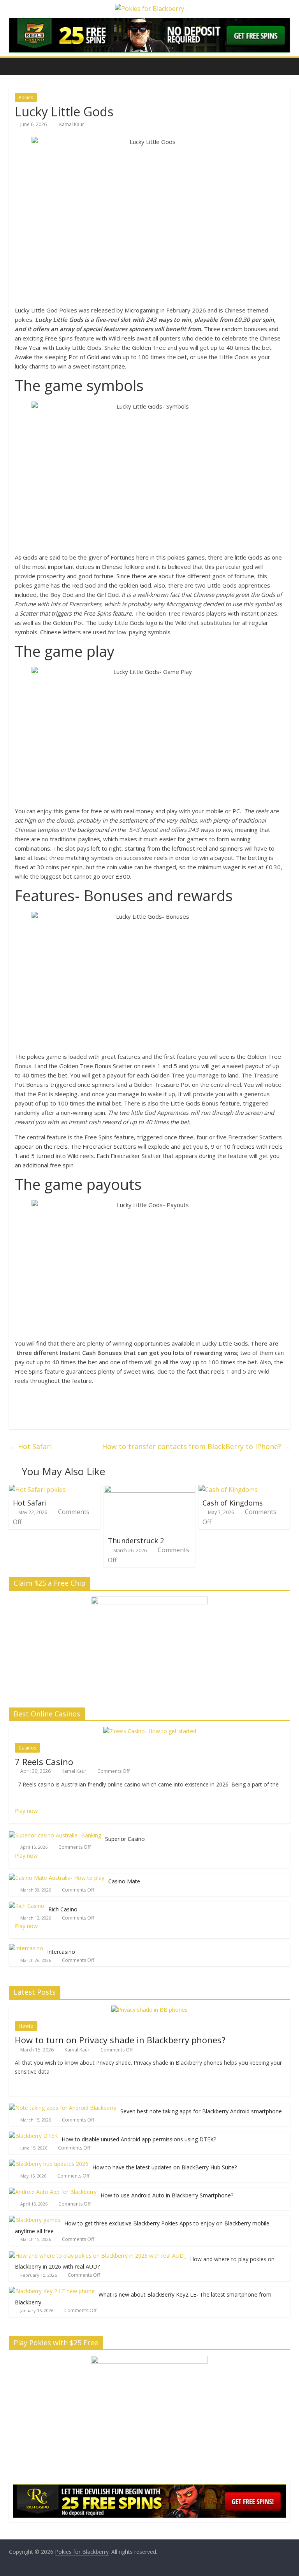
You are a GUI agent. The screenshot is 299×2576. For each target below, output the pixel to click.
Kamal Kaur (72, 124)
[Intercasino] (26, 1948)
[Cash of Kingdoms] (228, 1490)
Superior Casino (125, 1839)
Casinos (27, 1748)
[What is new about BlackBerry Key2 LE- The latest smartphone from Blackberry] (52, 2291)
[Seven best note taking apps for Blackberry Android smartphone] (63, 2108)
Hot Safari (30, 1446)
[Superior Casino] (55, 1835)
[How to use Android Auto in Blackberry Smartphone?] (53, 2192)
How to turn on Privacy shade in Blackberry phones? (120, 2040)
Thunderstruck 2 (136, 1541)
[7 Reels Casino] (150, 1731)
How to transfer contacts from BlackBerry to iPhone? (196, 1446)
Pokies (26, 97)
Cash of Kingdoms (233, 1503)
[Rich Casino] (27, 1906)
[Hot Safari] (37, 1490)
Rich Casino (63, 1909)
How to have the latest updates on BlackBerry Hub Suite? (164, 2167)
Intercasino (61, 1952)
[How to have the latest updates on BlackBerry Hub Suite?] (49, 2164)
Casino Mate (124, 1881)
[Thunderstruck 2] (150, 1490)
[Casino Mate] (57, 1878)
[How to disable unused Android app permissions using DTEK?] (33, 2136)
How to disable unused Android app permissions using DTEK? (139, 2139)
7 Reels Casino (44, 1762)
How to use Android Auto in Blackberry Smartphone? (167, 2195)
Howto (26, 2026)
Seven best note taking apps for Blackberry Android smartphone (201, 2111)
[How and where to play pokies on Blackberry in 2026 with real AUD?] (98, 2256)
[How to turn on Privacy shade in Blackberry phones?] (149, 2010)
